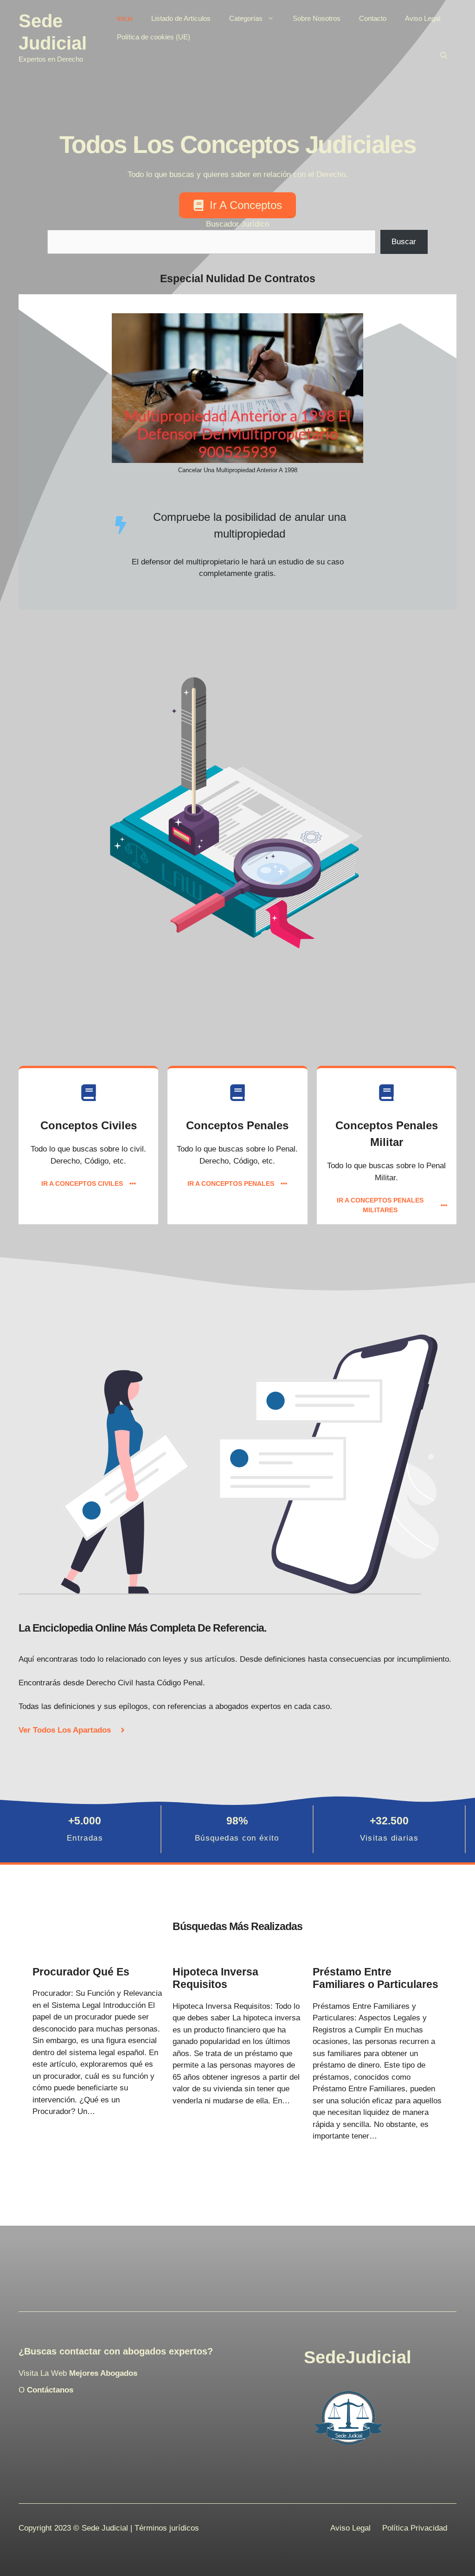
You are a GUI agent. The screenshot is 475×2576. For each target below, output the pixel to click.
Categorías (246, 18)
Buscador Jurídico (237, 224)
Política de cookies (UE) (154, 37)
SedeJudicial (358, 2357)
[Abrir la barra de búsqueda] (444, 56)
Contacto (373, 18)
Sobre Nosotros (317, 18)
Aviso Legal (423, 18)
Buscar (404, 242)
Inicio (125, 18)
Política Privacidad (415, 2528)
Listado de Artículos (181, 18)
